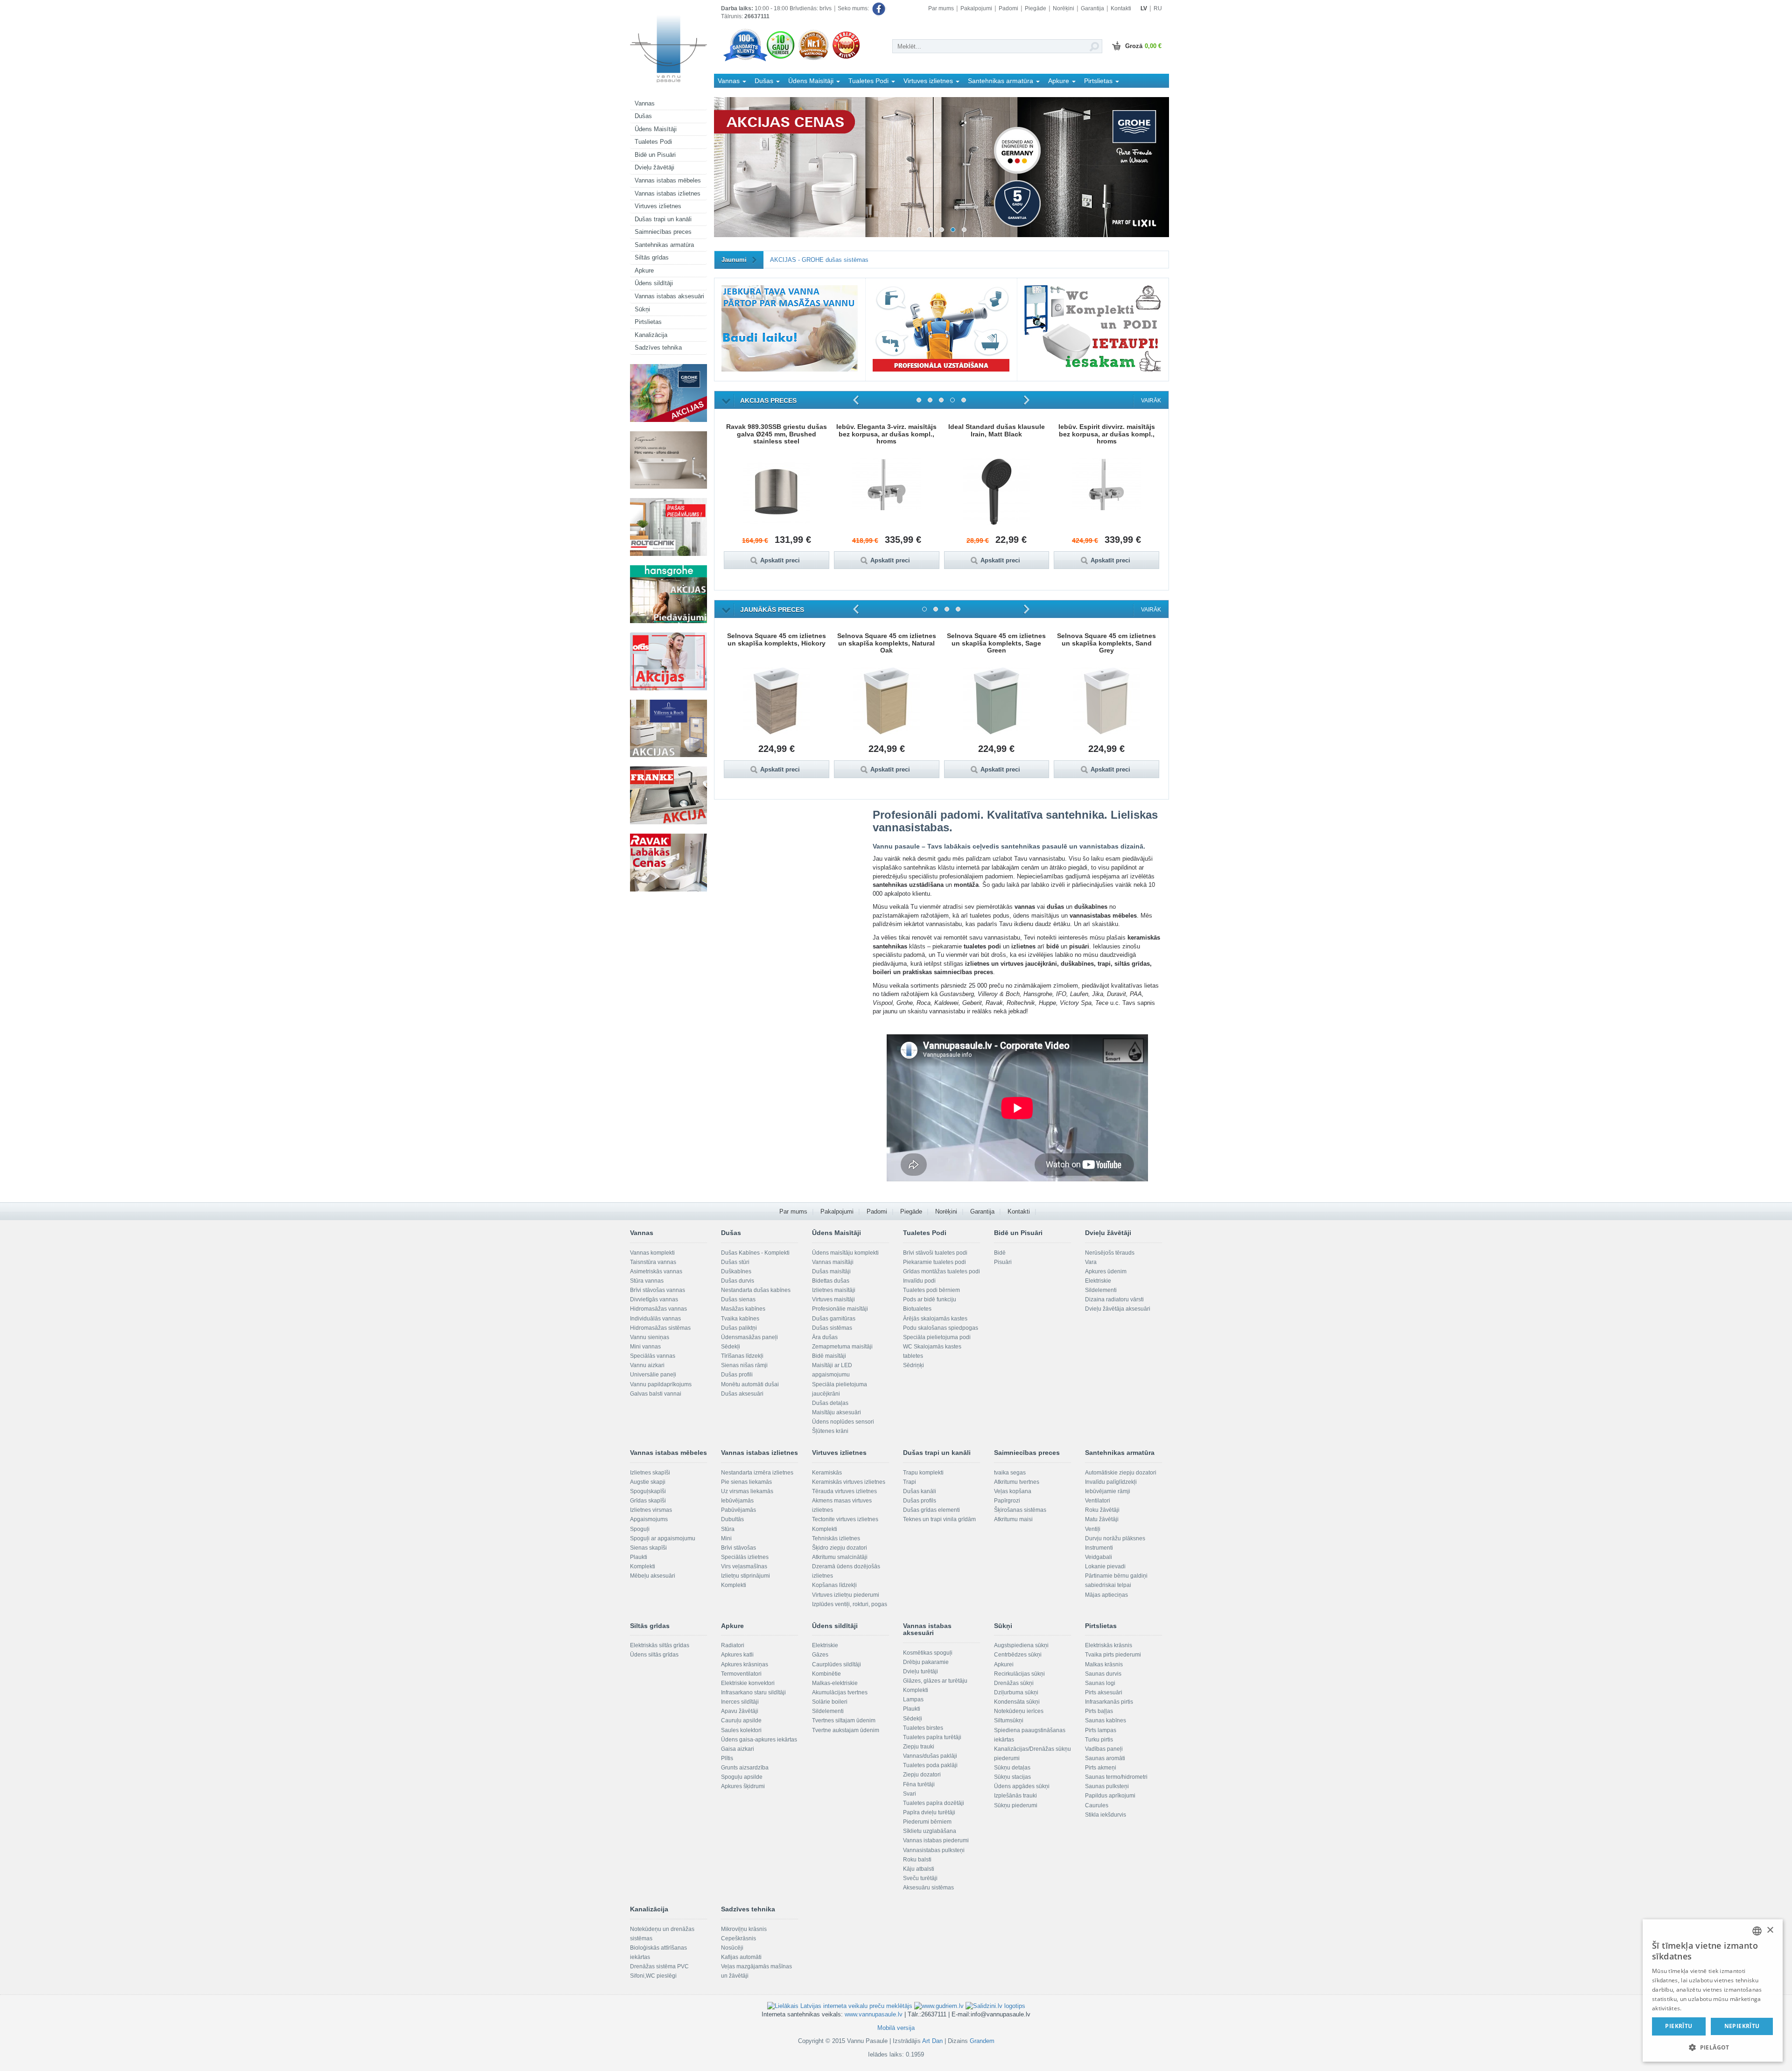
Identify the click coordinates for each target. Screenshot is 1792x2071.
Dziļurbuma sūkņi (1016, 1692)
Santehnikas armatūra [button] (1001, 81)
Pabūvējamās (738, 1510)
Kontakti (1121, 8)
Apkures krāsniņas (745, 1664)
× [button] (1770, 1930)
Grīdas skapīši (648, 1501)
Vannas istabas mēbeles (668, 180)
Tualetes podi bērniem (931, 1290)
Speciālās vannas (653, 1356)
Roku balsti (917, 1860)
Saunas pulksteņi (1107, 1786)
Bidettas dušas (831, 1281)
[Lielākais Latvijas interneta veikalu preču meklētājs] (840, 2006)
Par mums (941, 8)
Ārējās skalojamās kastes (935, 1319)
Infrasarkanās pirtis (1109, 1702)
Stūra (728, 1529)
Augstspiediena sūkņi (1021, 1645)
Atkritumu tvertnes (1017, 1482)
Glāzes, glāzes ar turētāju (935, 1681)
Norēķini (1064, 8)
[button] (1713, 2047)
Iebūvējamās (737, 1501)
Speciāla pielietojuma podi (937, 1337)
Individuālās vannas (655, 1319)
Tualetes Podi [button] (869, 81)
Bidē (1000, 1253)
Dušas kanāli (920, 1491)
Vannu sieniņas (650, 1337)
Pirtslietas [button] (1099, 81)
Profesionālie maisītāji (840, 1309)
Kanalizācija (651, 335)
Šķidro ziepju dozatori (840, 1548)
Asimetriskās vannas (656, 1271)
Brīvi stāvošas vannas (658, 1290)
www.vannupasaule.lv (874, 2014)
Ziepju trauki (919, 1747)
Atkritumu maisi (1013, 1519)
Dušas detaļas (830, 1403)
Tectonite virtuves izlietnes (845, 1519)
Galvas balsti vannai (656, 1394)
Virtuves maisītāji (833, 1299)
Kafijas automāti (741, 1957)
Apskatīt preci (780, 560)
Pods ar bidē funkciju (930, 1299)
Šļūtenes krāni (830, 1431)
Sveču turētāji (920, 1878)
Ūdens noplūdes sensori (843, 1422)
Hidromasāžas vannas (658, 1309)
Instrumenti (1099, 1548)
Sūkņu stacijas (1012, 1777)
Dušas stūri (735, 1262)
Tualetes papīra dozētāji (934, 1803)
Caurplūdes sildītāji (836, 1664)
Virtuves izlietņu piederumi (846, 1595)
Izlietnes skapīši (650, 1473)
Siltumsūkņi (1009, 1720)
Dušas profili (737, 1375)
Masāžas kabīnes (743, 1309)
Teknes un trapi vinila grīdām (939, 1519)
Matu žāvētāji (1102, 1519)
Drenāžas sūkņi (1014, 1683)
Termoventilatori (741, 1674)
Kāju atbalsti (919, 1869)
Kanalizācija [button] (736, 94)
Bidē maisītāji (829, 1356)
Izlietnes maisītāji (834, 1290)
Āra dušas (825, 1337)
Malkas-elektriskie (835, 1683)
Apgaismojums (649, 1519)
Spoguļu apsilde (742, 1777)
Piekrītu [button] (1679, 2026)
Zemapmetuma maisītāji (842, 1347)
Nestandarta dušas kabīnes (756, 1290)
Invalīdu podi (919, 1281)
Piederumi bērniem (927, 1822)
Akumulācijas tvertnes (840, 1692)
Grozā (1143, 46)
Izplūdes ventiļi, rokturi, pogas (850, 1604)
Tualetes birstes (923, 1728)
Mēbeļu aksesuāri (653, 1576)
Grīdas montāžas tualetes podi (941, 1271)
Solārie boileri (830, 1702)
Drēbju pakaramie (926, 1662)
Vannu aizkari (647, 1365)
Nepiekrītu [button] (1742, 2026)
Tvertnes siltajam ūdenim (844, 1720)
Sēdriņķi (913, 1365)
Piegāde (1036, 8)
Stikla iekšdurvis (1106, 1815)
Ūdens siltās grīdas (654, 1655)
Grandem (982, 2041)
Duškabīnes (736, 1271)
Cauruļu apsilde (741, 1720)
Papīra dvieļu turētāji (929, 1812)
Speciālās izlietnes (745, 1557)
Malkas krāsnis (1104, 1664)
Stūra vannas (647, 1281)
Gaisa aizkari (738, 1749)
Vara (1091, 1262)
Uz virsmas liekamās (747, 1491)
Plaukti (639, 1557)
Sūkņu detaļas (1012, 1768)
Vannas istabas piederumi (936, 1840)
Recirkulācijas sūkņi (1019, 1674)
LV (1144, 8)
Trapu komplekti (923, 1473)
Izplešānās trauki (1015, 1796)
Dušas (643, 116)
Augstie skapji (648, 1482)
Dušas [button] (765, 81)
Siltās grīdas (652, 257)
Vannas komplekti (652, 1253)
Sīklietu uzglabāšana (930, 1831)
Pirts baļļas (1099, 1711)
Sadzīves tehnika (658, 348)
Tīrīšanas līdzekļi (742, 1356)
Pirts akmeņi (1101, 1768)
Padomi (1008, 8)
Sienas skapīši (648, 1548)
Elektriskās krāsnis (1109, 1645)
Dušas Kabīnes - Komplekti (755, 1253)
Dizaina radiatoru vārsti (1114, 1299)
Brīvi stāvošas (738, 1548)
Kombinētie (826, 1674)
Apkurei (1004, 1664)
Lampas (913, 1699)
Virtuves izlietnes (658, 206)
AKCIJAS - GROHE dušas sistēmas (819, 260)
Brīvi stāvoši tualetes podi (935, 1253)
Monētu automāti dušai (750, 1384)
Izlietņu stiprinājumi (745, 1576)
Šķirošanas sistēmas (1020, 1510)
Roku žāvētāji (1102, 1510)
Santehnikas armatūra (664, 245)
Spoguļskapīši (648, 1491)
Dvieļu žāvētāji (654, 167)
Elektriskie (1098, 1281)
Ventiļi (1093, 1529)
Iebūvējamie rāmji (1108, 1491)
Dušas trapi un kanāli (663, 219)
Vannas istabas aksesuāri (669, 296)
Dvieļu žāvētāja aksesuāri (1118, 1309)
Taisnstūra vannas (653, 1262)
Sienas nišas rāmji (744, 1365)
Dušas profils (920, 1501)
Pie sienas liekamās (746, 1482)
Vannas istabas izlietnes (668, 193)
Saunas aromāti (1105, 1758)
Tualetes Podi (653, 142)
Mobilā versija (896, 2028)
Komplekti (643, 1566)
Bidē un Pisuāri (655, 155)
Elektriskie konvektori (748, 1683)
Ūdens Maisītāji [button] (812, 81)
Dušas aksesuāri (742, 1394)
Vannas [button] (730, 81)
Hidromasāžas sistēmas (660, 1328)
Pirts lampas (1101, 1730)
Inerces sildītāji (740, 1702)
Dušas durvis (738, 1281)
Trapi (910, 1482)
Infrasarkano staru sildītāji (753, 1692)
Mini (726, 1538)
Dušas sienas (738, 1299)
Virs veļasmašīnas (744, 1566)
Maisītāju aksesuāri (836, 1412)
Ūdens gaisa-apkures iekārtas (759, 1740)
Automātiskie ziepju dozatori (1121, 1473)
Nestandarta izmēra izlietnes (757, 1473)
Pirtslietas (648, 322)
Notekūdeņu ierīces (1019, 1711)
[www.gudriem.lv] (939, 2006)
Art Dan (933, 2041)
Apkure (644, 270)
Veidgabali (1099, 1557)
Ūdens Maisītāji (656, 129)
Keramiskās (827, 1473)
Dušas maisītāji (831, 1271)
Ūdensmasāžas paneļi (749, 1337)
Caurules (1097, 1805)
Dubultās (732, 1519)
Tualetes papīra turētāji (932, 1737)
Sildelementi (1101, 1290)
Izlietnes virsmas (651, 1510)
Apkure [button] (1060, 81)
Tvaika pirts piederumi (1113, 1655)
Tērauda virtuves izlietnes (844, 1491)
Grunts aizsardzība (745, 1768)
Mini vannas (645, 1347)
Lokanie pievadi (1105, 1566)
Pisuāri (1003, 1262)
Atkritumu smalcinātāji (840, 1557)
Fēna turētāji (919, 1784)
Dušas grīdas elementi (931, 1510)
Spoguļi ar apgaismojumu (663, 1538)
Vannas (645, 103)
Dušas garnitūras (834, 1319)
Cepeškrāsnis (738, 1938)
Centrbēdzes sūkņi (1018, 1655)
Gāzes (820, 1655)
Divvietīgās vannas (654, 1299)
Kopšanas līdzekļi (834, 1585)
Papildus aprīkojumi (1110, 1796)
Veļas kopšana (1013, 1491)
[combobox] (1757, 1931)
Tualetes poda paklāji (930, 1765)
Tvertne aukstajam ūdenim (846, 1730)
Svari (910, 1794)
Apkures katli (737, 1655)
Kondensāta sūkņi (1017, 1702)
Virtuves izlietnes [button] (929, 81)
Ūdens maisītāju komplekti (845, 1253)
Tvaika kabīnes (740, 1319)
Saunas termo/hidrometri (1116, 1777)
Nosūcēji (732, 1948)
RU (1158, 8)
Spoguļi (640, 1529)
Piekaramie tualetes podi (934, 1262)
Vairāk (1151, 400)
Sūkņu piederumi (1016, 1805)
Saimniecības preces (663, 232)
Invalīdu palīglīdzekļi (1111, 1482)
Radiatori (733, 1645)
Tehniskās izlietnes (836, 1538)
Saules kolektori (741, 1730)
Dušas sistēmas (832, 1328)
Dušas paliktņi (739, 1328)
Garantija (1092, 8)
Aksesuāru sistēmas (928, 1888)
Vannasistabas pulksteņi (934, 1850)
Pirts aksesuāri (1104, 1692)
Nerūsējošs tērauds (1110, 1253)
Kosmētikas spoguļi (928, 1653)
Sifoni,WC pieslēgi (653, 1976)
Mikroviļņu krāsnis (744, 1929)
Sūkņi (642, 309)
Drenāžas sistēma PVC (659, 1966)
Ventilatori (1098, 1501)
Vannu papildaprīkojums (661, 1384)
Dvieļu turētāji (920, 1671)
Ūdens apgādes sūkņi (1022, 1786)
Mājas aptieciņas (1106, 1595)
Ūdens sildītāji (654, 283)
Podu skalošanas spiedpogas (941, 1328)
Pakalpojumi (976, 8)
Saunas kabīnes (1106, 1720)
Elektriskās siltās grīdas (660, 1645)
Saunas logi (1100, 1683)
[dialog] (1713, 1990)
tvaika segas (1010, 1473)
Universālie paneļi (653, 1375)
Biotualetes (917, 1309)
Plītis (727, 1758)
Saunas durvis (1103, 1674)
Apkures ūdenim (1106, 1271)
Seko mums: (854, 8)
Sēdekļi (731, 1347)
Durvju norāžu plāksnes (1115, 1538)
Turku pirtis (1099, 1740)
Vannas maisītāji (833, 1262)
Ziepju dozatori (922, 1775)
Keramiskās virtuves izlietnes (849, 1482)
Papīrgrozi (1007, 1501)
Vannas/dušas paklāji (930, 1756)
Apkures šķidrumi (743, 1786)
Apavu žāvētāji (740, 1711)
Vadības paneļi (1104, 1749)
